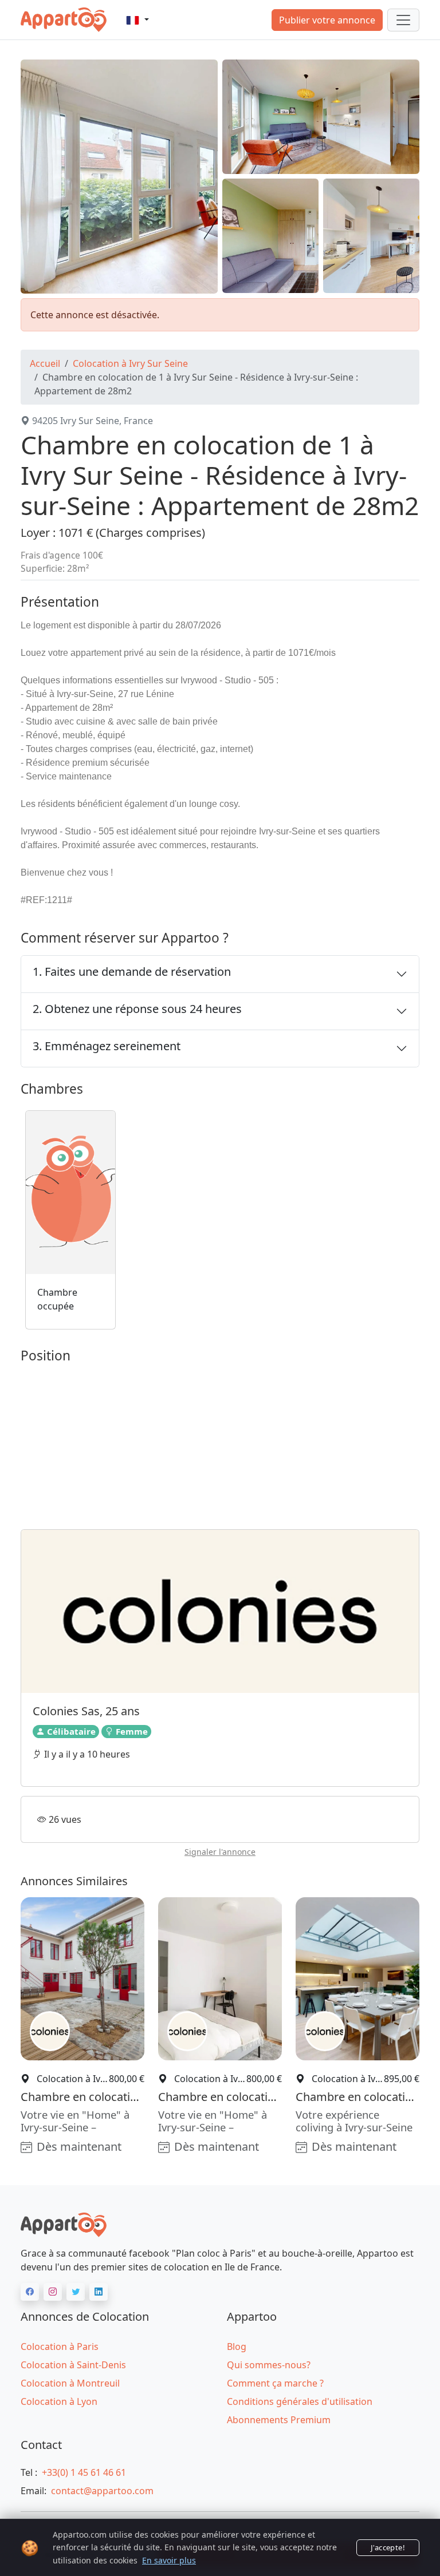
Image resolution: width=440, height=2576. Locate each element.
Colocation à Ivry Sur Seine (130, 363)
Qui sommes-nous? (269, 2365)
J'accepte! (388, 2547)
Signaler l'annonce (220, 1852)
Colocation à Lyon (59, 2401)
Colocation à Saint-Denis (73, 2365)
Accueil (45, 363)
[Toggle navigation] (403, 20)
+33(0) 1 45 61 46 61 (84, 2472)
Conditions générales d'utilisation (300, 2401)
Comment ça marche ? (275, 2383)
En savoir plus (169, 2560)
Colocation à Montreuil (70, 2383)
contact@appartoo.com (102, 2491)
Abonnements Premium (279, 2420)
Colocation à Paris (60, 2347)
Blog (237, 2347)
